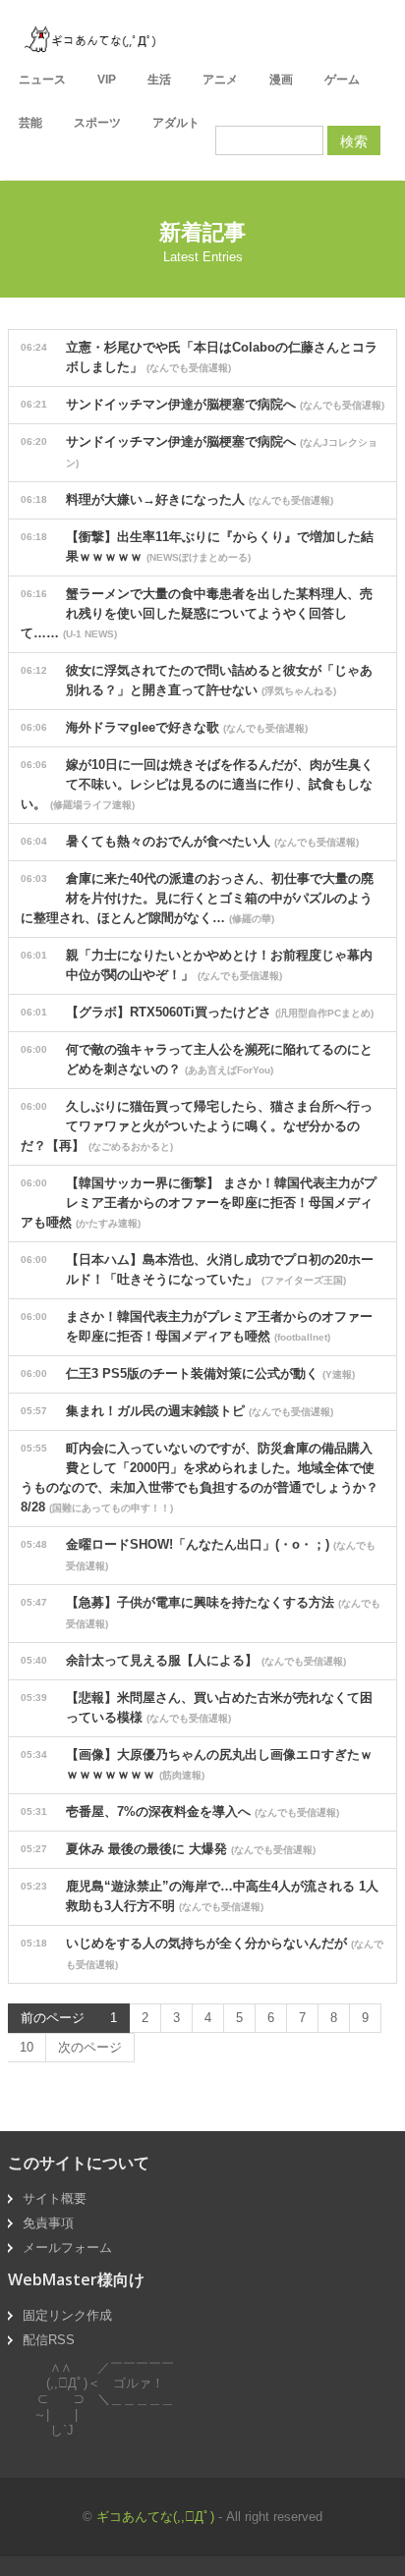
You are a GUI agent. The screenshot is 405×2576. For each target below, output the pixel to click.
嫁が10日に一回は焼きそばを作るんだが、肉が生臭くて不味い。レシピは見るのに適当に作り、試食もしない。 (197, 784)
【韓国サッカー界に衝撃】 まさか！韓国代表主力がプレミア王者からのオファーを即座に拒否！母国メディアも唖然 (199, 1203)
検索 (354, 140)
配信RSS (49, 2340)
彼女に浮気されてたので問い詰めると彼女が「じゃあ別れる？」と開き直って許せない (197, 680)
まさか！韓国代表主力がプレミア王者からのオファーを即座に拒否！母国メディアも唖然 (197, 1326)
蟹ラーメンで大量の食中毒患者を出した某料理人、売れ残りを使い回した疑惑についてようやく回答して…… (197, 613)
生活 (159, 80)
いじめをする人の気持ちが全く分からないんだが (202, 1953)
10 (27, 2047)
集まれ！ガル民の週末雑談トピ (177, 1411)
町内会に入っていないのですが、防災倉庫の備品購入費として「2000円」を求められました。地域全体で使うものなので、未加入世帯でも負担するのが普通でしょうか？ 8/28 (206, 1478)
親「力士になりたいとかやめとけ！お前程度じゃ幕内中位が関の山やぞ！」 (197, 965)
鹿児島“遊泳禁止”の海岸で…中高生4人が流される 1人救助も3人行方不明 (200, 1896)
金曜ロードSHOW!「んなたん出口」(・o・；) (198, 1554)
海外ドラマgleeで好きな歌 (164, 727)
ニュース (42, 80)
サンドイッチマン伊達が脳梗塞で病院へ (202, 404)
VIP (107, 80)
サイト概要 (55, 2198)
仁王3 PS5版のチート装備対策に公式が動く (188, 1373)
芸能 (30, 123)
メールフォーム (67, 2247)
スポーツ (97, 123)
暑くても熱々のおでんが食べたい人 (190, 841)
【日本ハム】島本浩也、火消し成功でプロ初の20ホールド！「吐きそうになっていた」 (197, 1269)
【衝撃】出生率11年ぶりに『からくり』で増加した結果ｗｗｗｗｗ (197, 547)
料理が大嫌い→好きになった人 (177, 499)
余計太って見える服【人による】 (183, 1660)
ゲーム (342, 80)
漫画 (281, 80)
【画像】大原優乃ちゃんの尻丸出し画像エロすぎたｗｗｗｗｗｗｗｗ (197, 1764)
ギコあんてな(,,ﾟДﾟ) (155, 2517)
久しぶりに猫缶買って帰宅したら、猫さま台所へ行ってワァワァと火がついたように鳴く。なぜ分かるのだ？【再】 (197, 1126)
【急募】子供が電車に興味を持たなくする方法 (201, 1612)
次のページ (90, 2047)
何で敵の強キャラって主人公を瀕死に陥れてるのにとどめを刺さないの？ (197, 1059)
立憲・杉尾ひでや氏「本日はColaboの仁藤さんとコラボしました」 (199, 357)
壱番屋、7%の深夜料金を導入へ (180, 1811)
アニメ (220, 80)
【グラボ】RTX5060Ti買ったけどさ (197, 1012)
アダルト (176, 123)
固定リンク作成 (67, 2315)
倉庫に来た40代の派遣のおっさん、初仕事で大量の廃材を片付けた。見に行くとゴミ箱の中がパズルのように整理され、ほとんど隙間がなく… (197, 898)
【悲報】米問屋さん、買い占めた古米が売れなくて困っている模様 (197, 1707)
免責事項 (48, 2223)
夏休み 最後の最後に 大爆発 (168, 1849)
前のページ (53, 2018)
